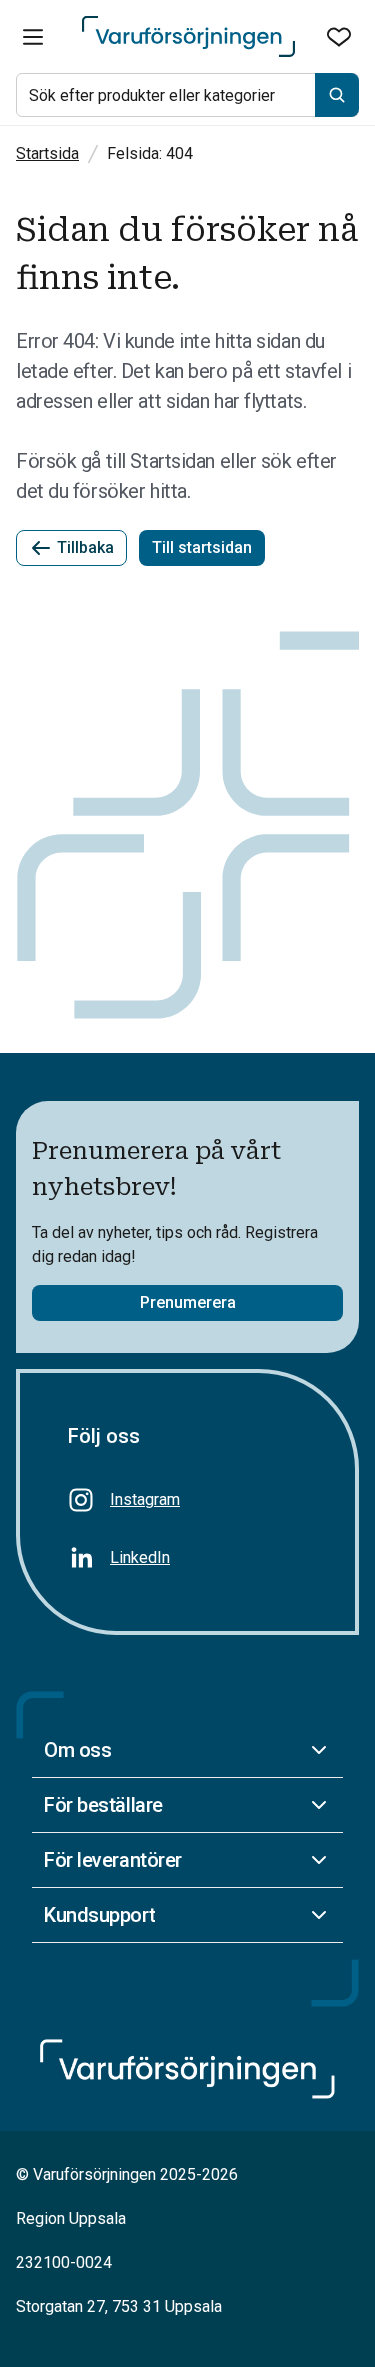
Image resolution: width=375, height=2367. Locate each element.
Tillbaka (85, 547)
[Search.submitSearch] (337, 95)
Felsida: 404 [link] (150, 153)
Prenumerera (188, 1302)
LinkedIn (140, 1557)
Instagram (145, 1499)
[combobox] (187, 95)
